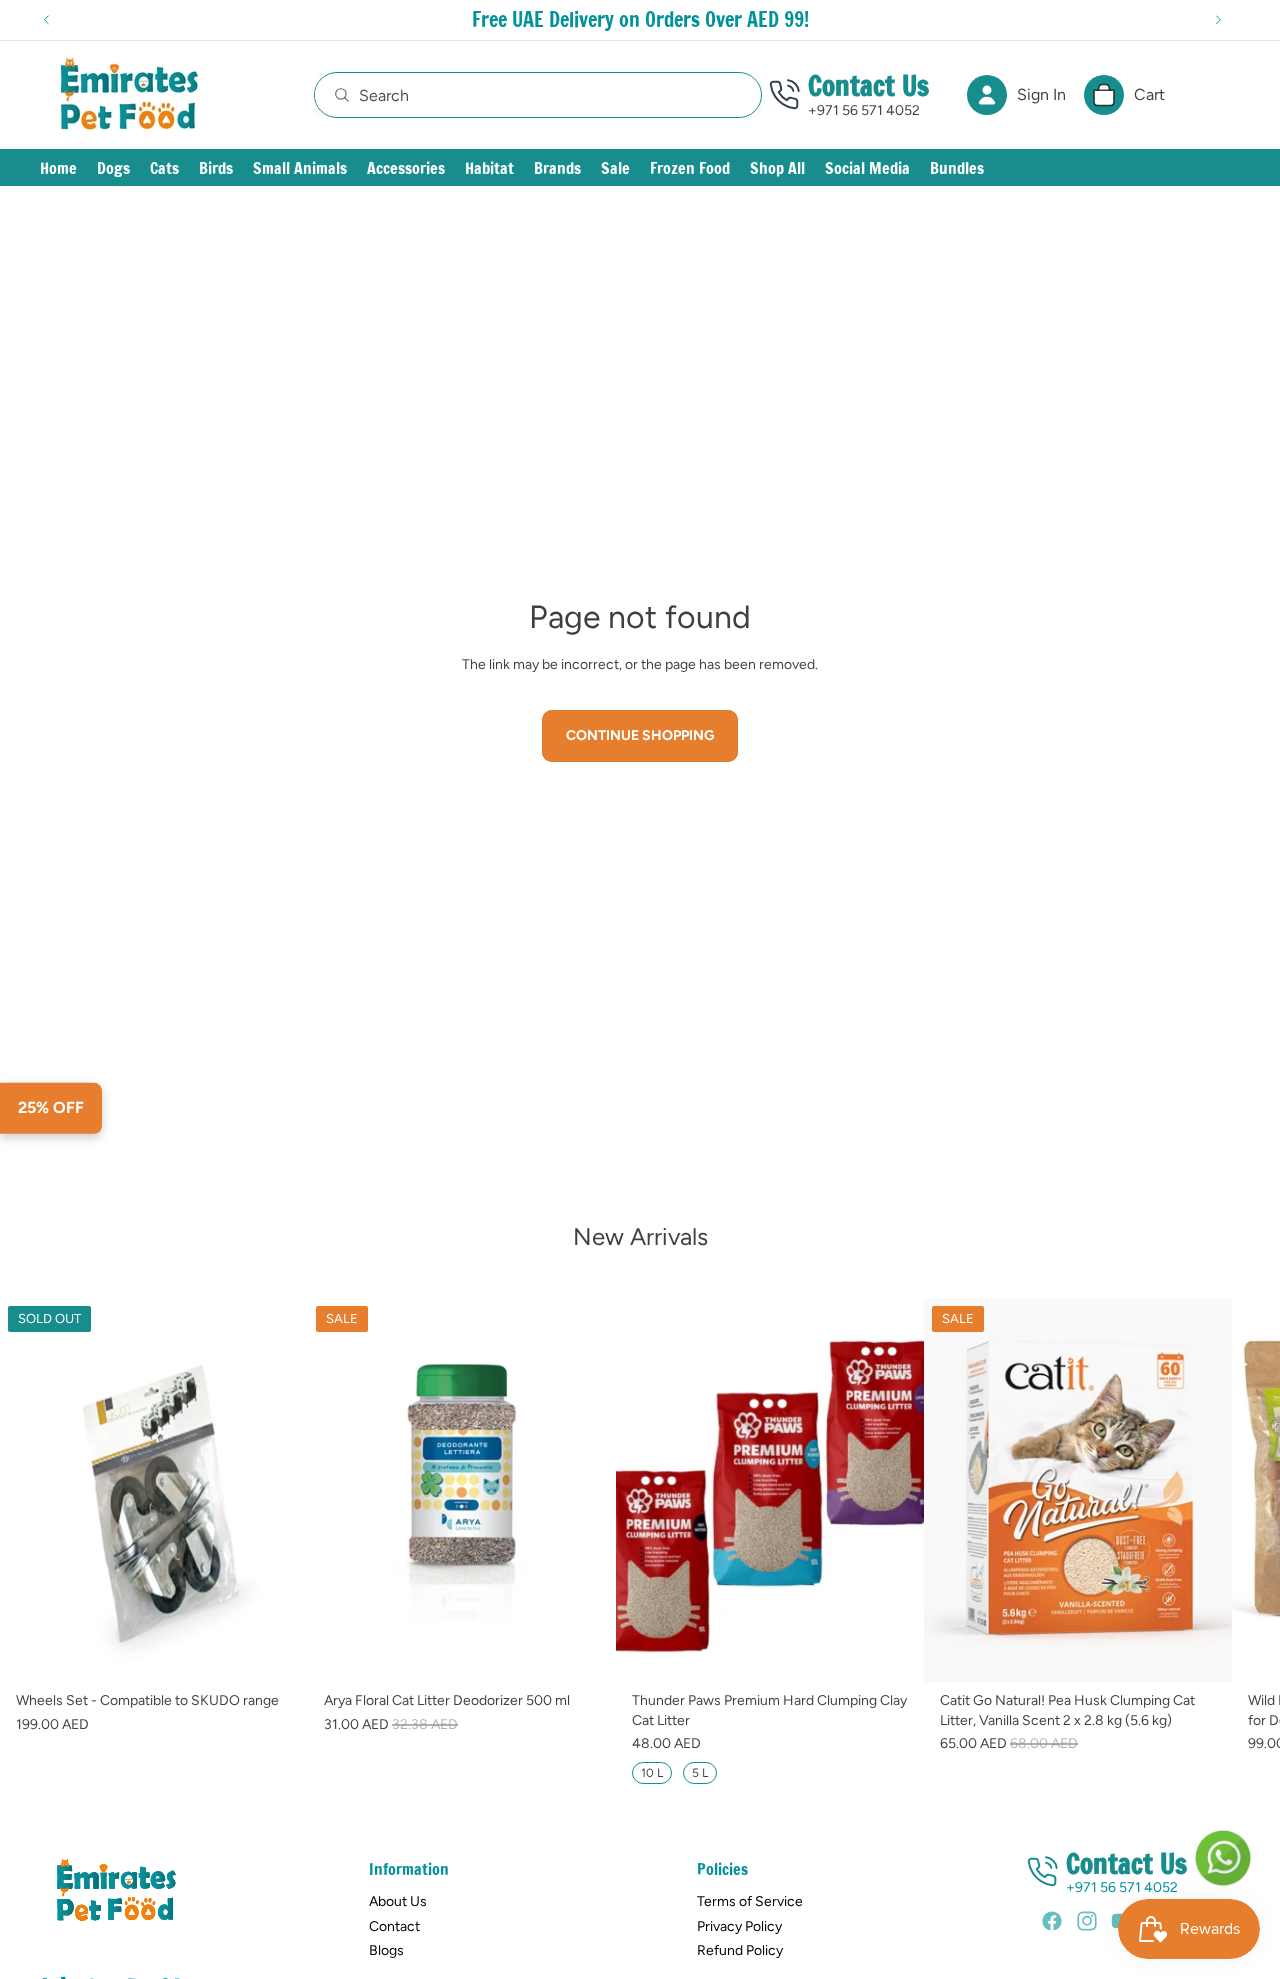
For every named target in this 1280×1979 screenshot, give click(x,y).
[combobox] (516, 95)
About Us (398, 1901)
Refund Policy (740, 1950)
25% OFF (51, 1107)
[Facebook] (1052, 1921)
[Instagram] (1087, 1921)
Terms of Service (750, 1901)
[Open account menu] (987, 95)
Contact (394, 1926)
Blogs (386, 1950)
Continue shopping (640, 735)
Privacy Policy (739, 1926)
